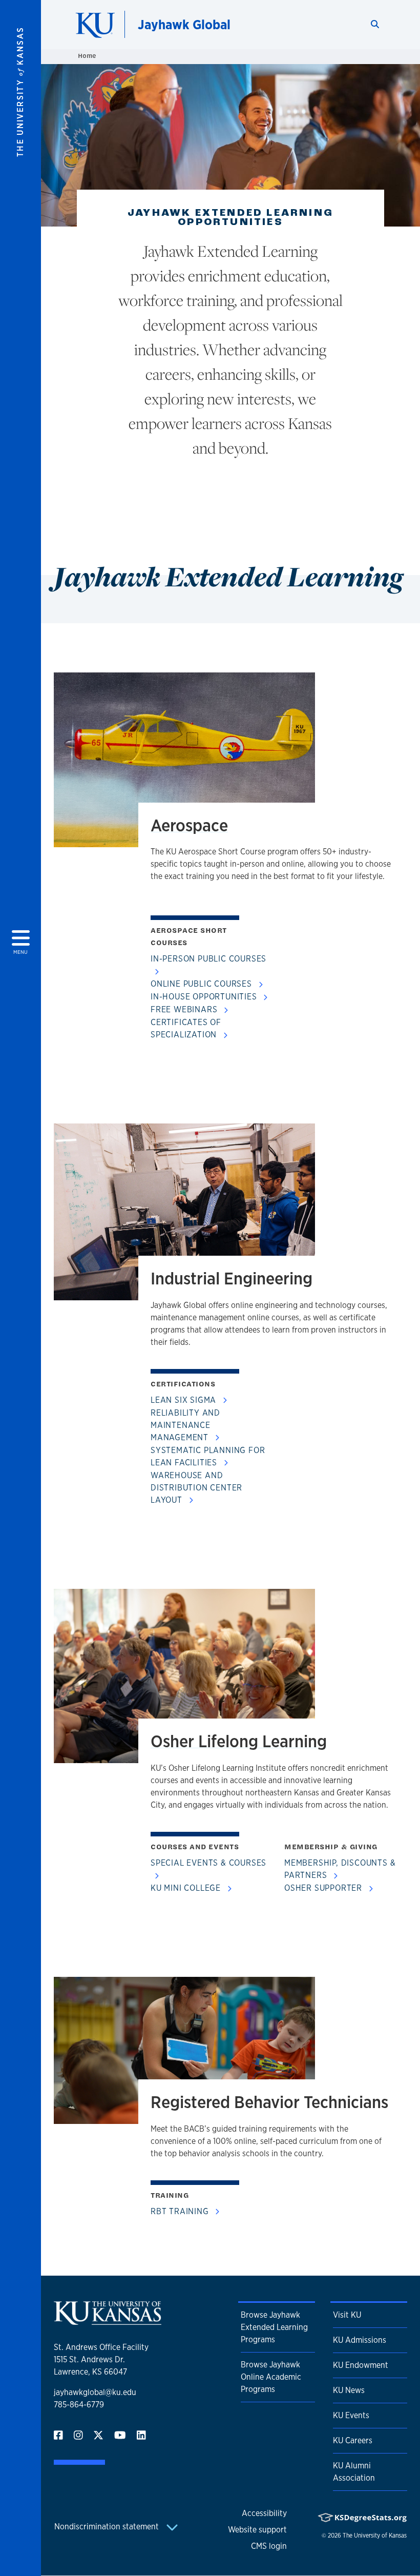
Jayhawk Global (184, 24)
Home (87, 56)
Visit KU (347, 2315)
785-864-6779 (79, 2405)
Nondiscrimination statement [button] (108, 2527)
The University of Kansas (375, 2536)
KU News (349, 2390)
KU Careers (353, 2440)
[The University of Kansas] (108, 2321)
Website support (257, 2530)
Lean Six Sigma (185, 1400)
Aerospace (189, 825)
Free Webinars (185, 1009)
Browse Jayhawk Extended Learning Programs (274, 2327)
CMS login (269, 2546)
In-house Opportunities (205, 997)
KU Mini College (187, 1888)
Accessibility (264, 2513)
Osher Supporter (324, 1888)
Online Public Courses (203, 984)
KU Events (351, 2415)
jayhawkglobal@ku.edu (95, 2392)
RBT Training (181, 2211)
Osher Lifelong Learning (239, 1741)
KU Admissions (360, 2340)
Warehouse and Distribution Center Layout (196, 1488)
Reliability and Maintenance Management (185, 1425)
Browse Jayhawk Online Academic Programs (271, 2377)
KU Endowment (361, 2365)
